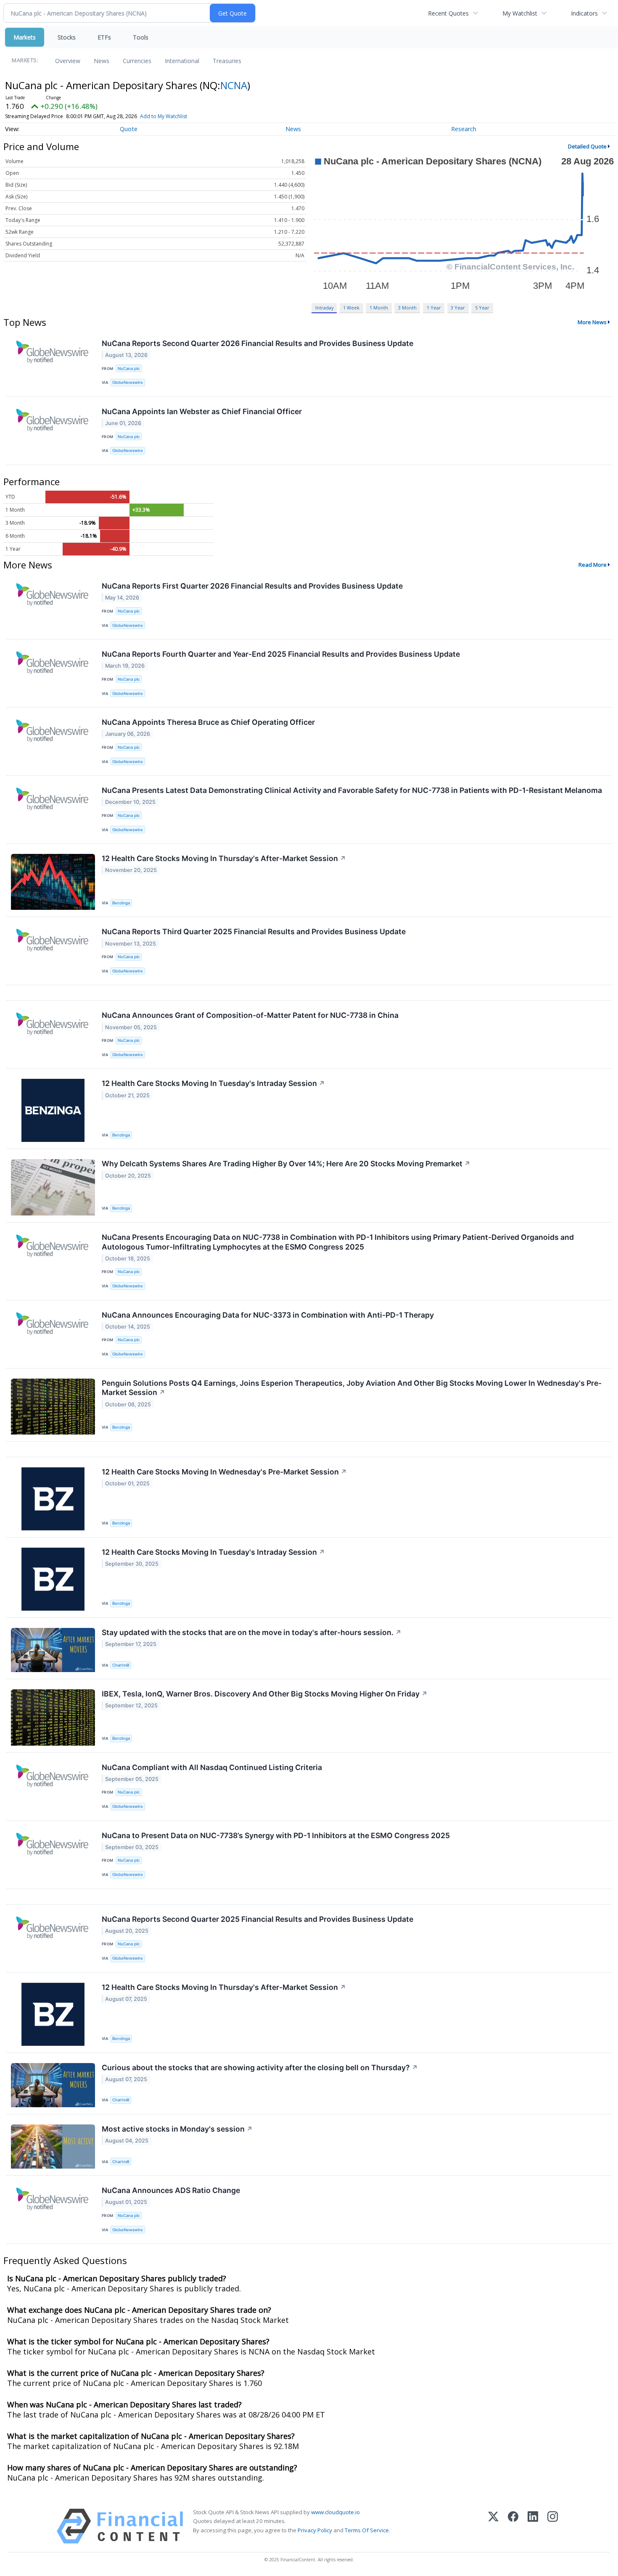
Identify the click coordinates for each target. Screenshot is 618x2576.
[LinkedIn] (533, 2526)
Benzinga (121, 903)
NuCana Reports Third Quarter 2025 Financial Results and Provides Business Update (254, 931)
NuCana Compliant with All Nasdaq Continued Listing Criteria (212, 1767)
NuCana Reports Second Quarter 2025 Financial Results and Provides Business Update (257, 1919)
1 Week (351, 308)
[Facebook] (513, 2526)
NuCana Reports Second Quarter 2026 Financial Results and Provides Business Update (257, 343)
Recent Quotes (448, 13)
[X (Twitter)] (493, 2526)
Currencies (137, 61)
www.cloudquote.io (335, 2512)
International (182, 61)
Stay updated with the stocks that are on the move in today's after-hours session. (252, 1632)
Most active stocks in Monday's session (177, 2129)
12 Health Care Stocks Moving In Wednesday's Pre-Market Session (224, 1472)
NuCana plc (129, 369)
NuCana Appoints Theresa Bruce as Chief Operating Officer (208, 722)
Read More (593, 565)
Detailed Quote (587, 146)
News (102, 61)
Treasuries (227, 61)
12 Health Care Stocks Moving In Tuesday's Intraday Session (213, 1083)
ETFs (104, 37)
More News (592, 322)
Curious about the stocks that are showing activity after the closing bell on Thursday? (260, 2067)
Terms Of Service (367, 2530)
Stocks (67, 37)
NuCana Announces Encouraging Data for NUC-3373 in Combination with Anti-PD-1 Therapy (268, 1315)
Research (464, 129)
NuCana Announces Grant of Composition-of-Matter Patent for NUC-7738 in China (250, 1015)
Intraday (324, 308)
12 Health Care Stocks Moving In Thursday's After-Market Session (224, 858)
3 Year (458, 308)
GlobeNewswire (128, 382)
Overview (68, 61)
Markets (25, 37)
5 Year (482, 308)
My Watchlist (520, 13)
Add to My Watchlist (164, 116)
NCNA (234, 85)
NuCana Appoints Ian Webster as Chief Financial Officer (202, 411)
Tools (141, 37)
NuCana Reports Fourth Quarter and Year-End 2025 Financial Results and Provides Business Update (281, 654)
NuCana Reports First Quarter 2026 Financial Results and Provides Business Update (252, 586)
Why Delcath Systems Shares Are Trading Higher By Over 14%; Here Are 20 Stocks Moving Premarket (286, 1164)
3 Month (407, 308)
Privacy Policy (315, 2530)
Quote (129, 129)
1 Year (434, 308)
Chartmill (121, 1665)
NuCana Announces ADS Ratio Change (171, 2190)
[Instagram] (553, 2526)
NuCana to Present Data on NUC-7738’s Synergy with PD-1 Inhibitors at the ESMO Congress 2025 (276, 1835)
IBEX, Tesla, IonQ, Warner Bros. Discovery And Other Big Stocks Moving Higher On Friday (265, 1694)
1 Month (379, 308)
